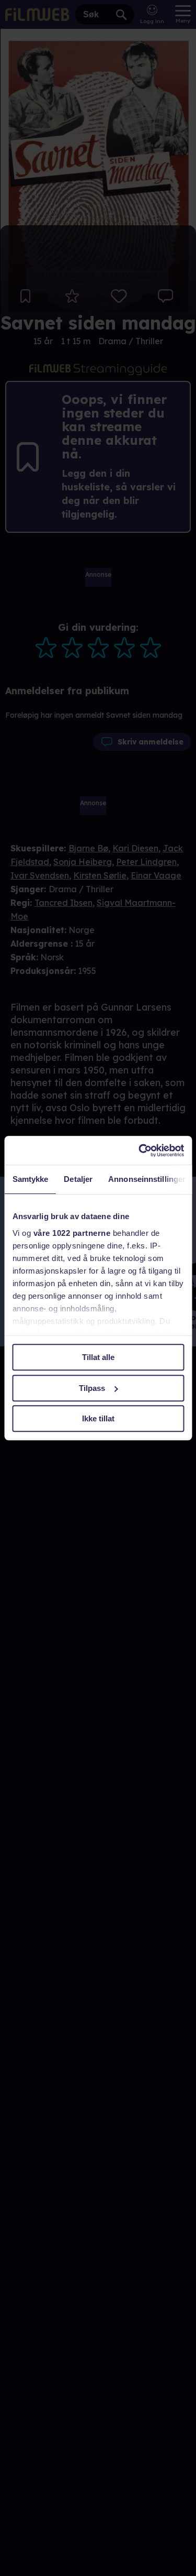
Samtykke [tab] (30, 1179)
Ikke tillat (98, 1418)
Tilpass (92, 1388)
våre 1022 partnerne (72, 1233)
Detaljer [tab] (78, 1179)
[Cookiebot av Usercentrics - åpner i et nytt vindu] (140, 1150)
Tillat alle (98, 1357)
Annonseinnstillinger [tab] (147, 1179)
